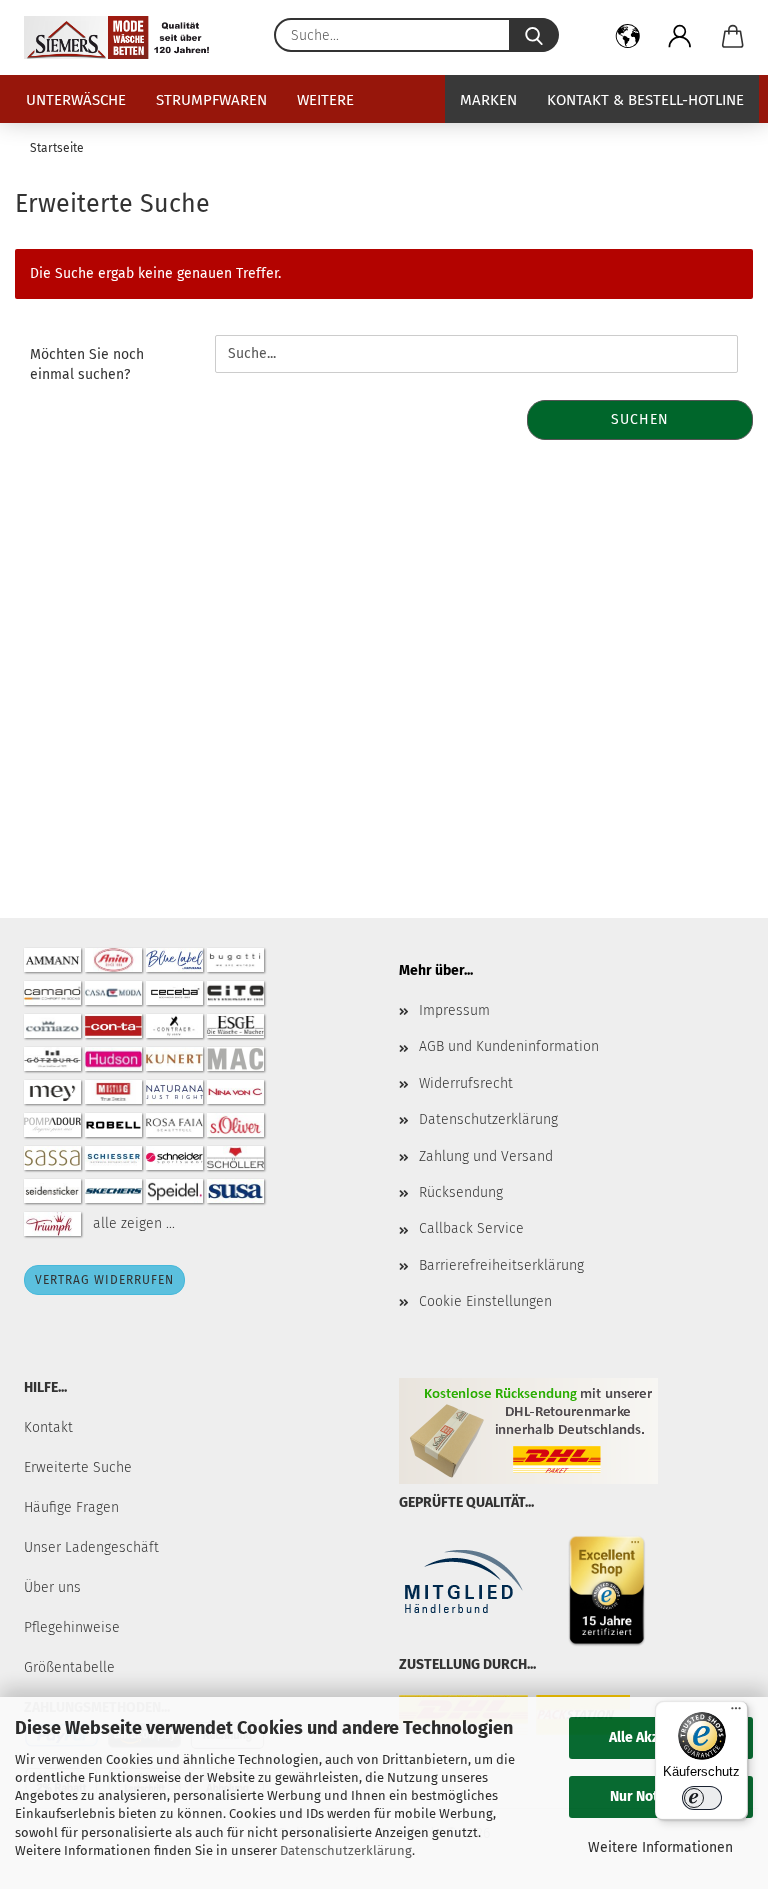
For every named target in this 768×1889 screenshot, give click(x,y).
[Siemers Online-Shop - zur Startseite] (124, 37)
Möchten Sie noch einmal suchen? (87, 364)
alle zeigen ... (134, 1223)
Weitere (325, 100)
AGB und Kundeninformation (509, 1046)
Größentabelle (69, 1667)
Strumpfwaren (211, 100)
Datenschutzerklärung (346, 1850)
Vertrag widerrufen (104, 1280)
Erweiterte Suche (78, 1467)
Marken (488, 100)
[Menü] (736, 1713)
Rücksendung (461, 1192)
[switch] (702, 1798)
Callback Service (471, 1228)
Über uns (52, 1587)
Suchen (640, 419)
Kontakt (48, 1427)
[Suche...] (534, 35)
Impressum (454, 1010)
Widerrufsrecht (466, 1083)
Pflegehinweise (72, 1627)
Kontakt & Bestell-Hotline (645, 100)
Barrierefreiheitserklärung (501, 1265)
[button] (628, 40)
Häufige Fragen (71, 1507)
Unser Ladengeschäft (91, 1547)
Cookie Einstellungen (485, 1301)
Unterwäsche (76, 100)
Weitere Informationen (660, 1847)
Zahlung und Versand (486, 1156)
